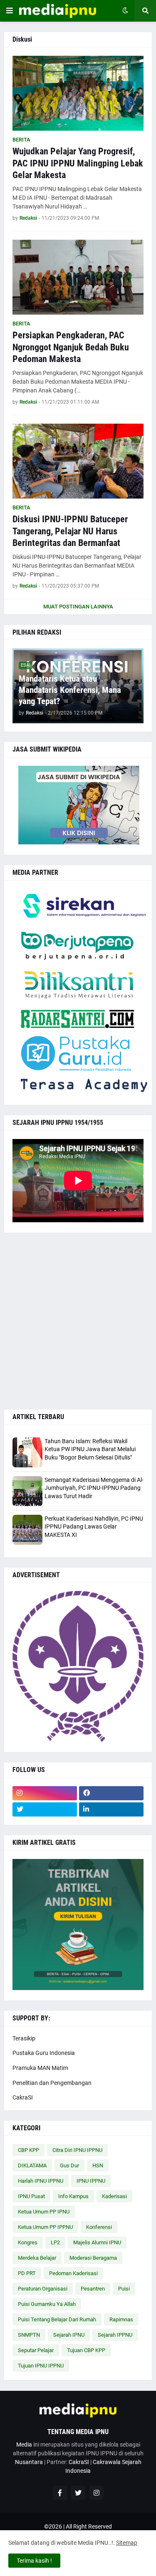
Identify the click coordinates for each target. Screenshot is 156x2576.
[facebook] (111, 1793)
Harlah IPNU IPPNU (41, 2181)
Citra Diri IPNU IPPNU (77, 2150)
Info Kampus (73, 2196)
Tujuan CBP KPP (86, 2350)
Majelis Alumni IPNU (97, 2242)
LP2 (55, 2242)
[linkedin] (111, 1809)
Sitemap (127, 2543)
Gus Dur (69, 2165)
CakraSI (23, 2097)
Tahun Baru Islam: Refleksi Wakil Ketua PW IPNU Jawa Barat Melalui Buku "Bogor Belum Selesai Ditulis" (90, 1449)
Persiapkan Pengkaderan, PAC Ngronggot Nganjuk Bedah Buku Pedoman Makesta (71, 347)
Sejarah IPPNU (115, 2335)
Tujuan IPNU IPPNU (41, 2366)
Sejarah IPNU (69, 2335)
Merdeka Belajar (37, 2258)
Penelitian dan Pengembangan (52, 2083)
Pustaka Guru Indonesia (44, 2053)
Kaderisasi (114, 2196)
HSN (98, 2165)
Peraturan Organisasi (43, 2289)
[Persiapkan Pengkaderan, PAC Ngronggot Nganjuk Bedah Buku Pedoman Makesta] (78, 277)
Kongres (28, 2242)
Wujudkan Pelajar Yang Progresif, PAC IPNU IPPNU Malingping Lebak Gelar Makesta (78, 163)
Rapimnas (121, 2319)
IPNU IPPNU (91, 2181)
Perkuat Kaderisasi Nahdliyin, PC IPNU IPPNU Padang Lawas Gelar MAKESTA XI (94, 1527)
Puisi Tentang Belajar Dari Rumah (57, 2319)
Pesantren (93, 2289)
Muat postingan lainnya (78, 607)
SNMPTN (29, 2335)
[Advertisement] (78, 1321)
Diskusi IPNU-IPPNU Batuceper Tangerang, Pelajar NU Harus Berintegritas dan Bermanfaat (70, 531)
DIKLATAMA (32, 2165)
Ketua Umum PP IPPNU (45, 2227)
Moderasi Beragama (93, 2258)
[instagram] (45, 1793)
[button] (10, 11)
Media (24, 2444)
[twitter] (45, 1809)
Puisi (124, 2289)
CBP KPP (28, 2150)
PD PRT (27, 2273)
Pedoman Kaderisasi (73, 2273)
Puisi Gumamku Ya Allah (47, 2304)
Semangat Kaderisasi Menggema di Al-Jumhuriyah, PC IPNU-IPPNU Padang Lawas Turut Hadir (94, 1488)
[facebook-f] (60, 2493)
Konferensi (99, 2227)
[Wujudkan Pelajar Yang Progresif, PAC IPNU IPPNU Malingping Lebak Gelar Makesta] (78, 93)
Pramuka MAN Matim (40, 2068)
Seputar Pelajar (36, 2350)
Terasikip (24, 2038)
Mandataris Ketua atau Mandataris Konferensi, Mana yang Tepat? (70, 690)
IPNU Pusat (31, 2196)
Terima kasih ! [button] (34, 2561)
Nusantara (29, 2462)
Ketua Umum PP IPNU (44, 2212)
